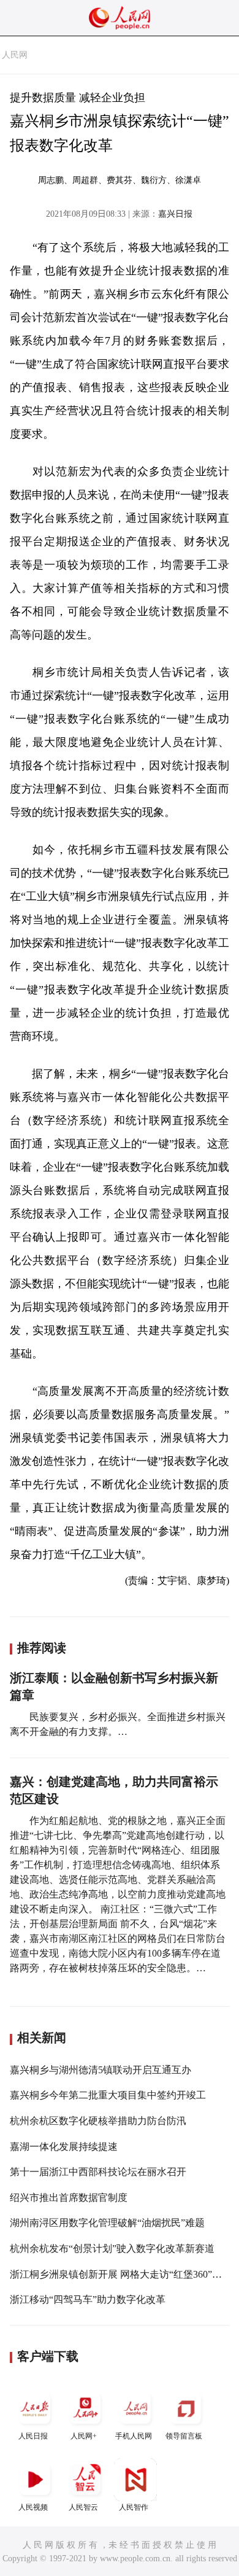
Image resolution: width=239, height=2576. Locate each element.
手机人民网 (134, 2436)
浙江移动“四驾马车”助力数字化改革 (88, 2299)
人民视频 (33, 2507)
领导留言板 (184, 2436)
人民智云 (83, 2507)
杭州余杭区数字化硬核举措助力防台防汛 (98, 2121)
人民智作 (134, 2507)
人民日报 (33, 2436)
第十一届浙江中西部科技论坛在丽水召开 (98, 2172)
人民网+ (84, 2436)
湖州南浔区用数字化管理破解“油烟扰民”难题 (107, 2223)
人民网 (15, 55)
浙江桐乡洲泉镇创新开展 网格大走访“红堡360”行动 (121, 2274)
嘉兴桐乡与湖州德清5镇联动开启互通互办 (101, 2070)
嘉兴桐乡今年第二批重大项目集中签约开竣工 (108, 2095)
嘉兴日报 (175, 214)
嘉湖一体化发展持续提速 (64, 2147)
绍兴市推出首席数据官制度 (69, 2198)
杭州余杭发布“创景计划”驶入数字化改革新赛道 (112, 2248)
